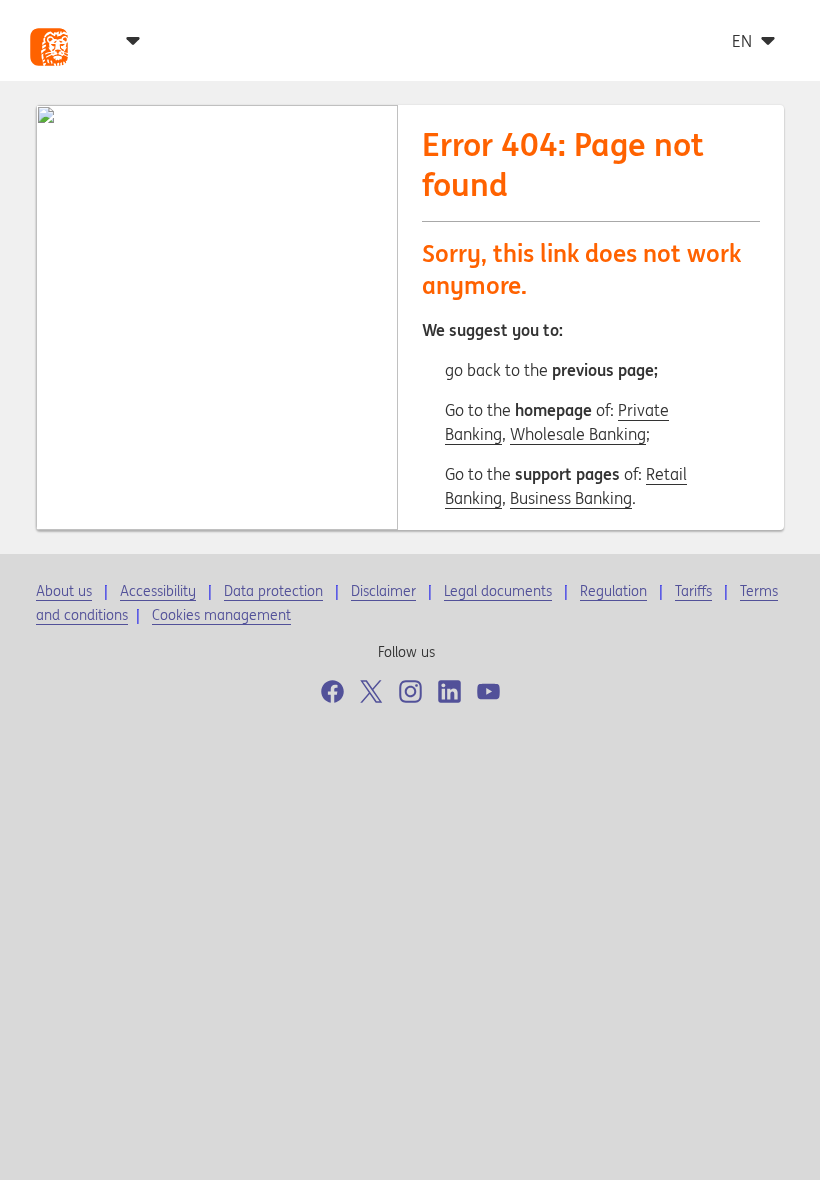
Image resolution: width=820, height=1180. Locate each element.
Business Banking (571, 498)
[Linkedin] (449, 691)
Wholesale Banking (578, 434)
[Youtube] (488, 691)
